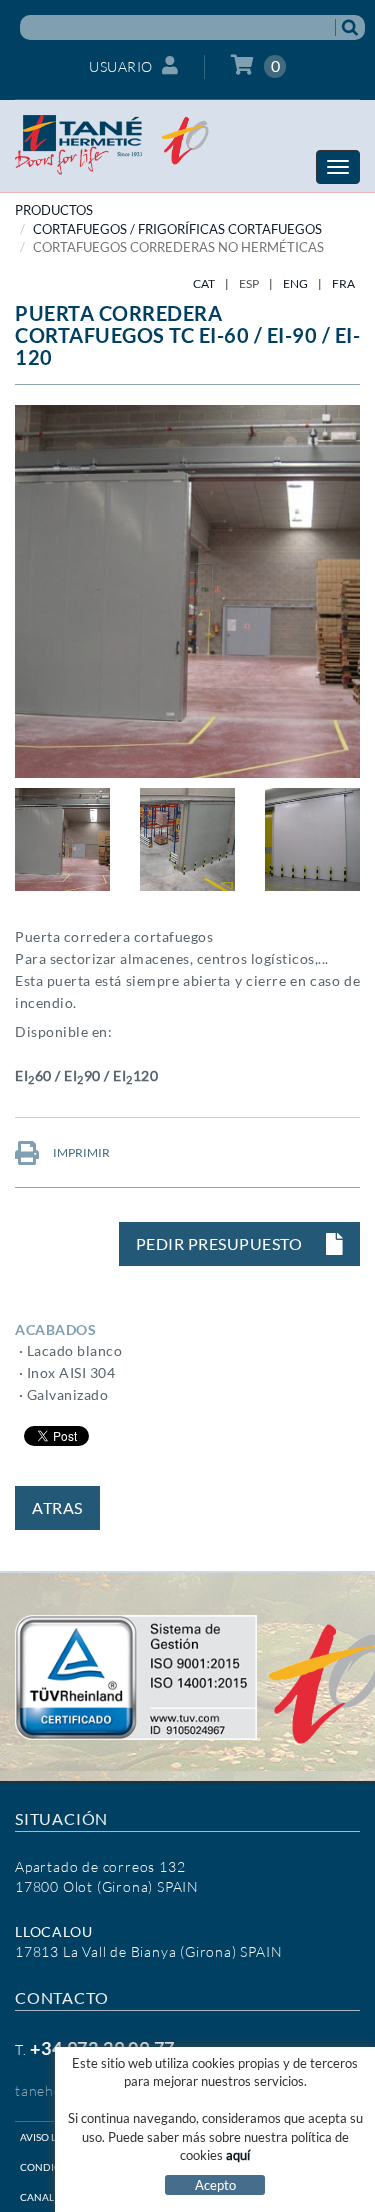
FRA (343, 283)
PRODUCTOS (54, 210)
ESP (249, 283)
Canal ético (53, 2197)
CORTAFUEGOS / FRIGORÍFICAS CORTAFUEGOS (177, 229)
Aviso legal (50, 2137)
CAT (204, 283)
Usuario (121, 66)
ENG (295, 283)
